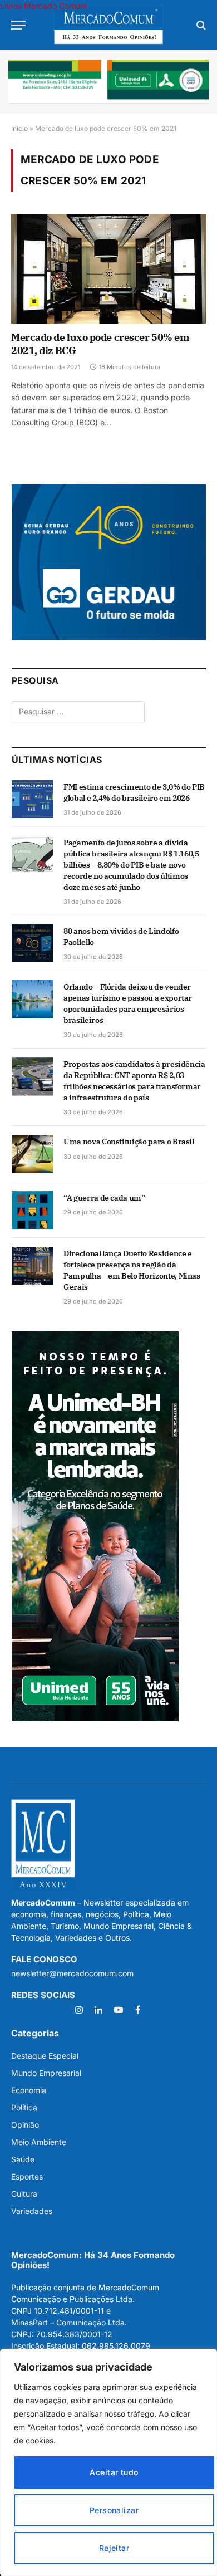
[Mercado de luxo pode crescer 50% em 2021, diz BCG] (108, 269)
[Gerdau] (109, 637)
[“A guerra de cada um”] (33, 1210)
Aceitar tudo (114, 2472)
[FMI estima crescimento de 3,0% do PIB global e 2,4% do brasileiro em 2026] (33, 799)
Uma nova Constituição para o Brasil (129, 1142)
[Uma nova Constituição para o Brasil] (33, 1154)
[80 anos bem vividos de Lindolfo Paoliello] (33, 943)
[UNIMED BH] (95, 1718)
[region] (108, 2462)
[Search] (200, 25)
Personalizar (114, 2510)
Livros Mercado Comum (43, 6)
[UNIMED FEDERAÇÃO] (108, 82)
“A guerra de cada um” (104, 1198)
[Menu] (18, 25)
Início (19, 128)
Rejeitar (114, 2548)
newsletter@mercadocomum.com (72, 1973)
